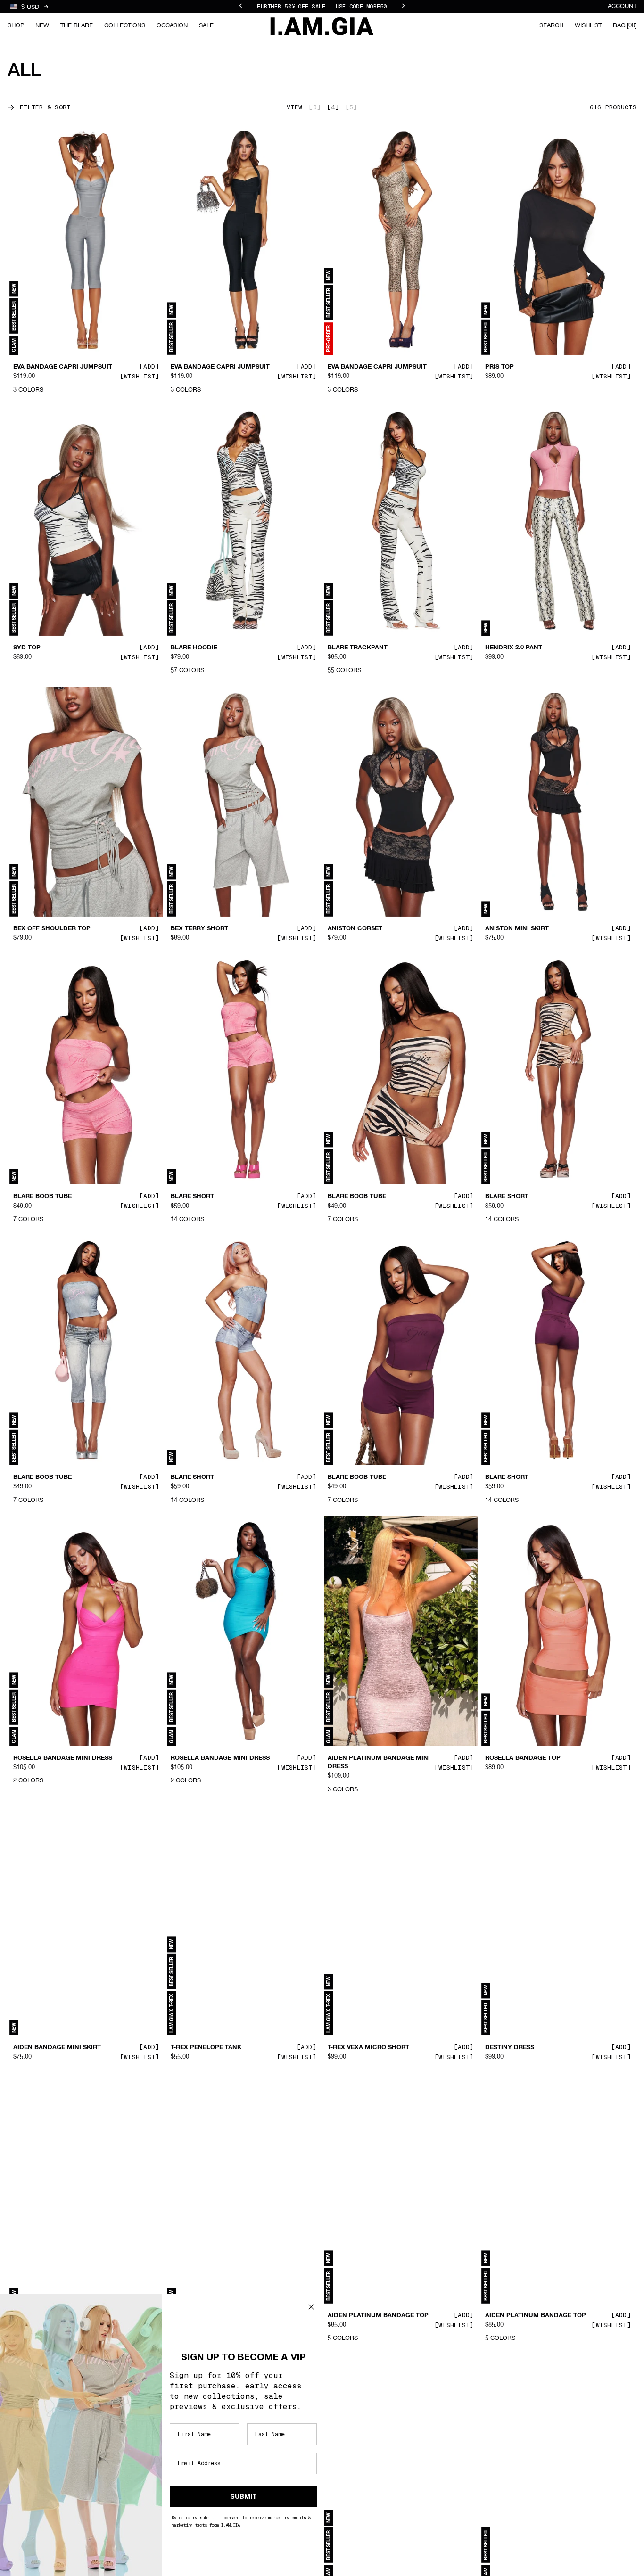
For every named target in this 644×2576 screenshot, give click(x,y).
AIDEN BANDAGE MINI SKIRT (57, 2048)
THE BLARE (77, 26)
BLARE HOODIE (194, 648)
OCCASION (172, 26)
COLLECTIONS (125, 26)
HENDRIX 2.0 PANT (514, 648)
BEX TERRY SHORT (199, 929)
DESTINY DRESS (510, 2048)
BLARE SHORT (192, 1197)
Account (622, 6)
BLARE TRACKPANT (358, 648)
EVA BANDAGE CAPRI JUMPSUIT (63, 367)
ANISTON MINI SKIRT (517, 929)
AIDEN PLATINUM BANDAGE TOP (378, 2315)
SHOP (16, 26)
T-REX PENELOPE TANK (206, 2048)
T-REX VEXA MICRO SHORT (368, 2048)
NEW (42, 26)
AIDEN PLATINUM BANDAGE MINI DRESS (379, 1763)
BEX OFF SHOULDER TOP (52, 929)
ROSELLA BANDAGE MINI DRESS (63, 1758)
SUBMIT (244, 2496)
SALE (206, 26)
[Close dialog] (311, 2307)
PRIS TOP (500, 367)
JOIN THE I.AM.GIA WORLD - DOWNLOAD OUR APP (322, 7)
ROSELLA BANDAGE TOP (523, 1758)
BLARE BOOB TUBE (42, 1197)
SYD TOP (27, 648)
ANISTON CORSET (355, 929)
